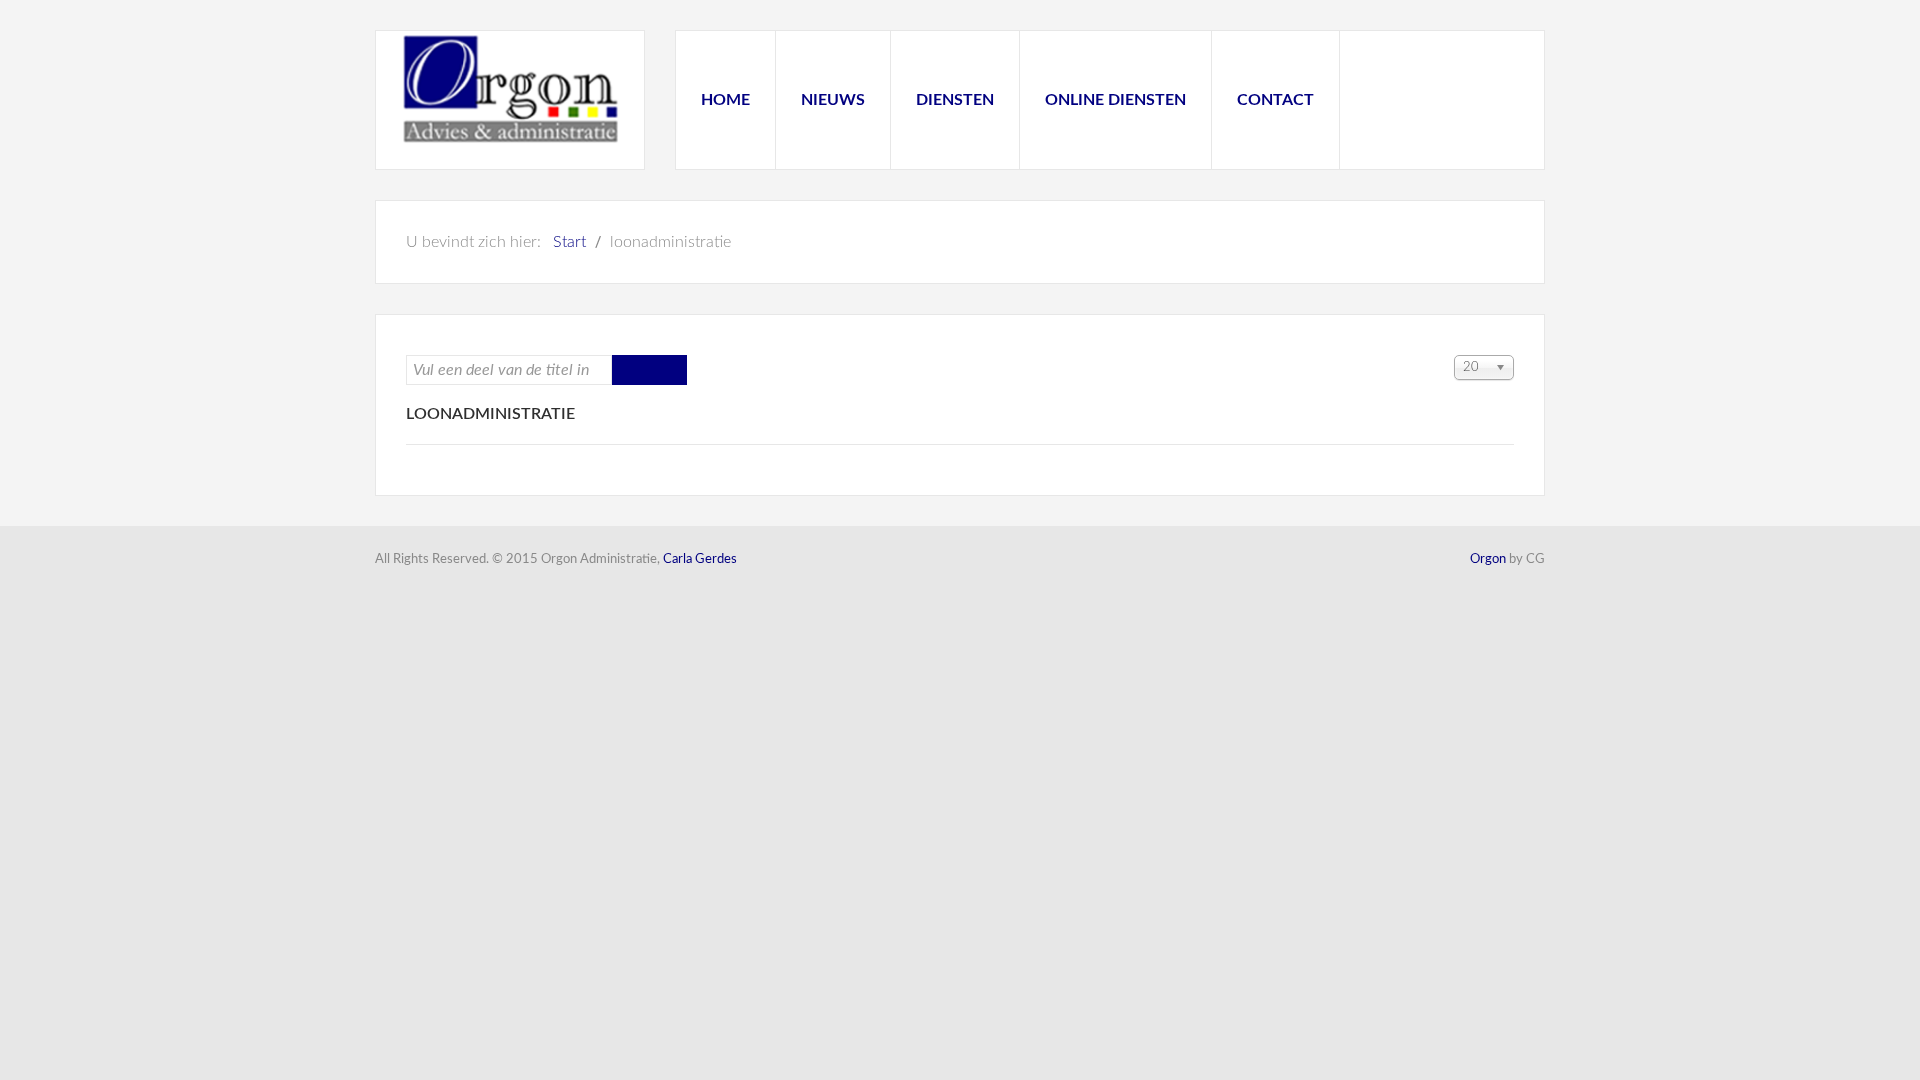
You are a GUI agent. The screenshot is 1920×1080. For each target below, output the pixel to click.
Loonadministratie (490, 414)
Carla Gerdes (700, 559)
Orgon (1488, 559)
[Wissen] (668, 370)
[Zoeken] (631, 370)
